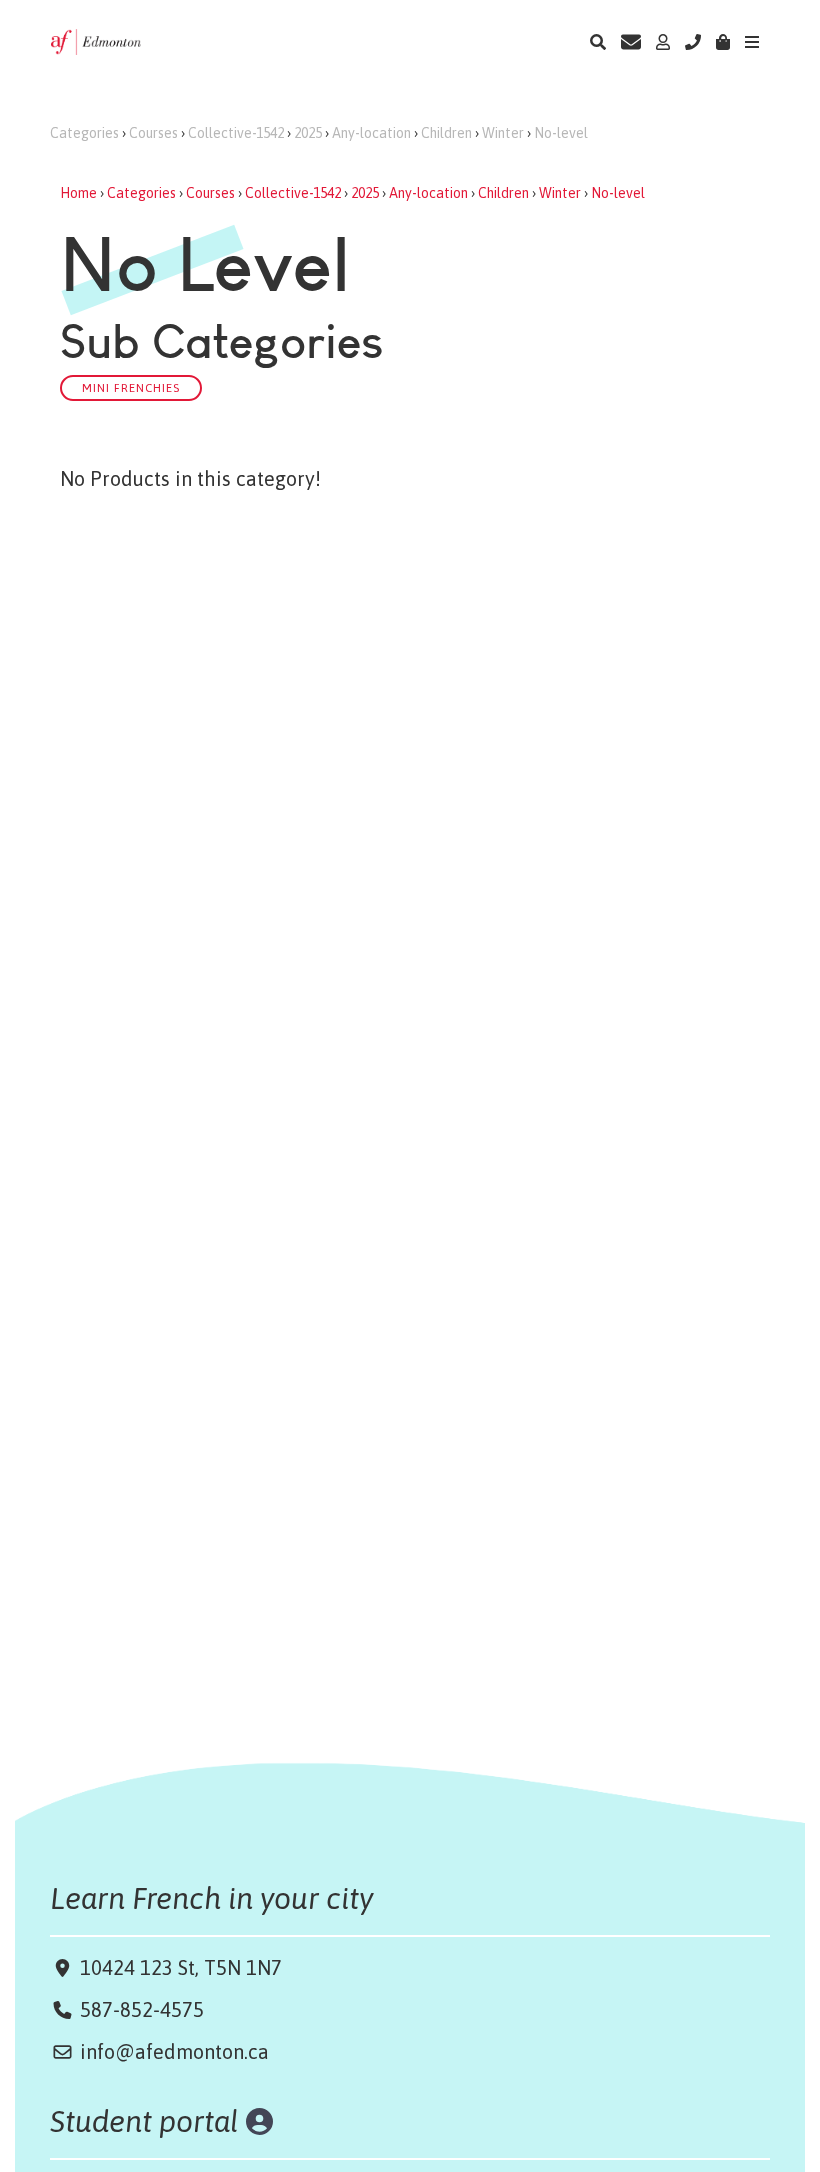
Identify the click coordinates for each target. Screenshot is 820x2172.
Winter (503, 133)
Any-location (371, 133)
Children (446, 133)
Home (78, 193)
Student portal (144, 2121)
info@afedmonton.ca (174, 2051)
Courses (153, 133)
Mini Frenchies (131, 387)
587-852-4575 (142, 2009)
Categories (84, 133)
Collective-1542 (236, 133)
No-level (561, 133)
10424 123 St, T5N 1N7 (178, 1967)
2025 (308, 133)
